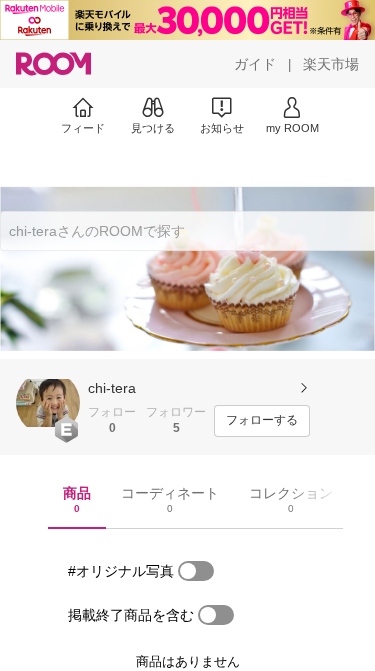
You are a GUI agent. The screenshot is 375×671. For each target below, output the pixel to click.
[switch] (196, 571)
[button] (48, 403)
